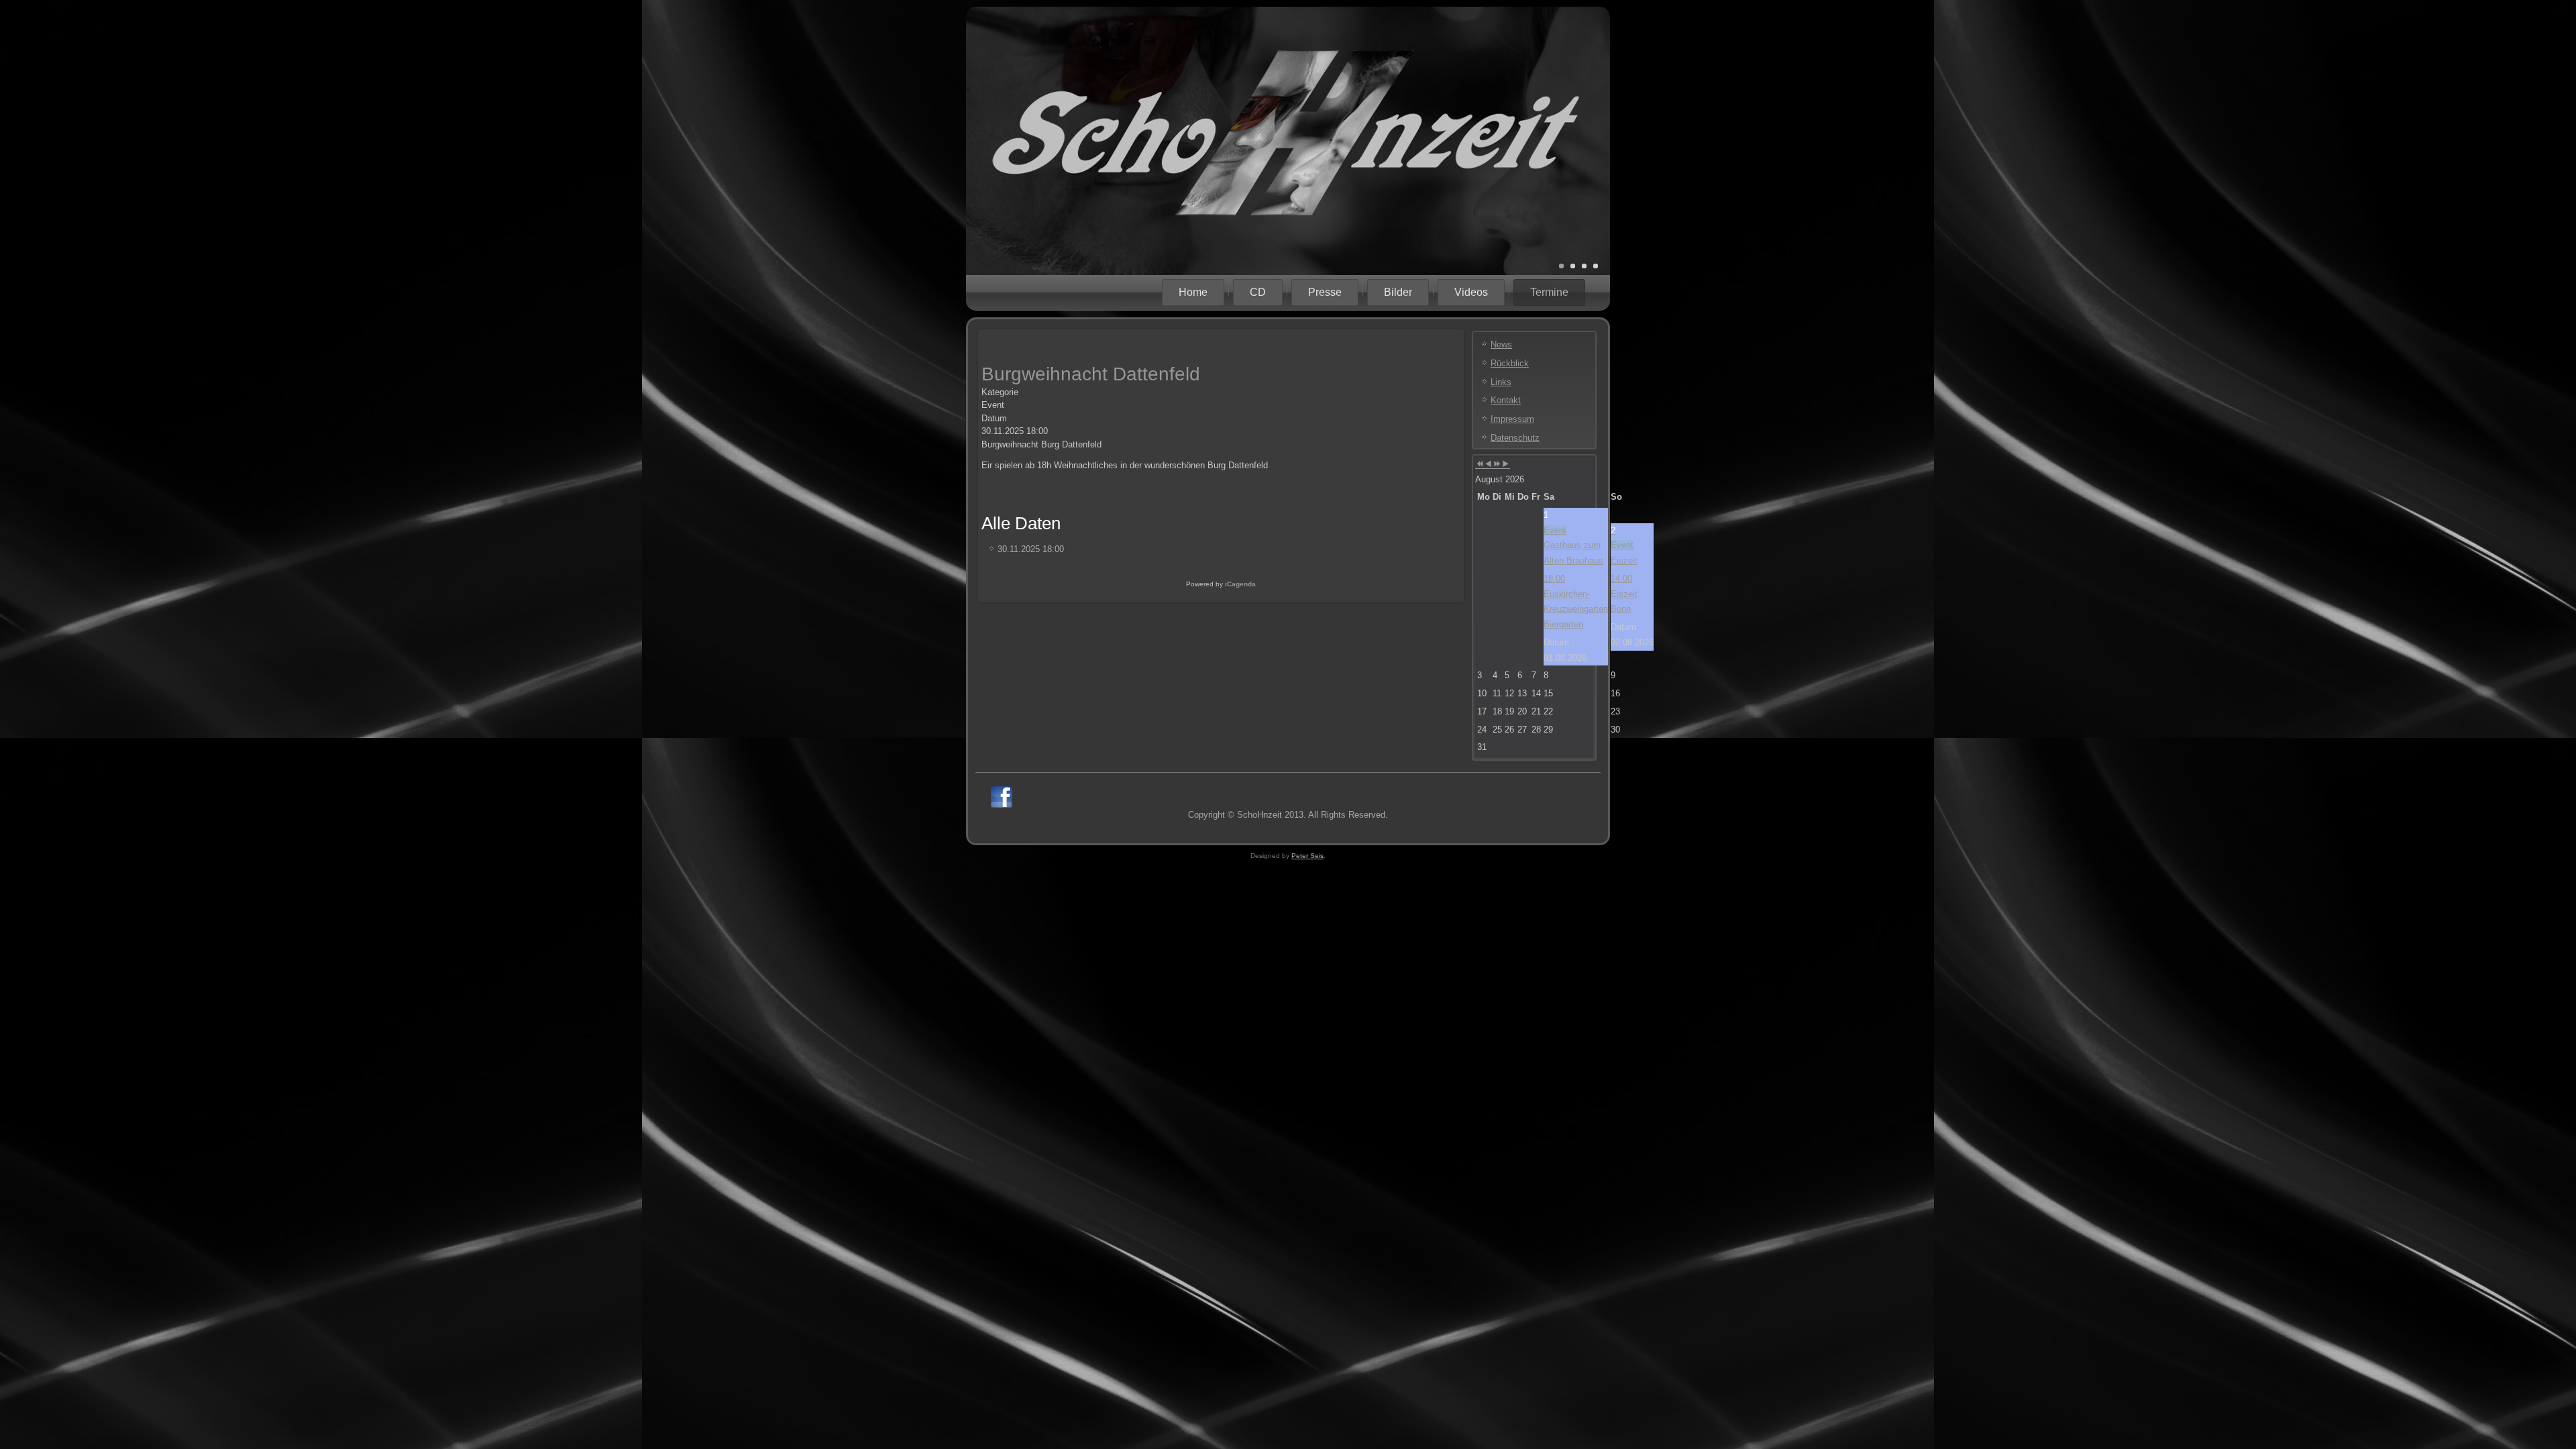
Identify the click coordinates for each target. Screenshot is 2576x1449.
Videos (1471, 292)
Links (1501, 382)
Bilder (1398, 292)
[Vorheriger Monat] (1488, 465)
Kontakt (1506, 400)
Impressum (1512, 419)
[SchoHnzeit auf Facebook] (1002, 797)
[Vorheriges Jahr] (1480, 465)
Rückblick (1510, 363)
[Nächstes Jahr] (1497, 465)
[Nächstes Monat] (1506, 465)
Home (1193, 292)
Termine (1549, 292)
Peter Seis (1307, 856)
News (1501, 344)
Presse (1325, 292)
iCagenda (1240, 584)
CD (1258, 292)
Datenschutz (1515, 438)
